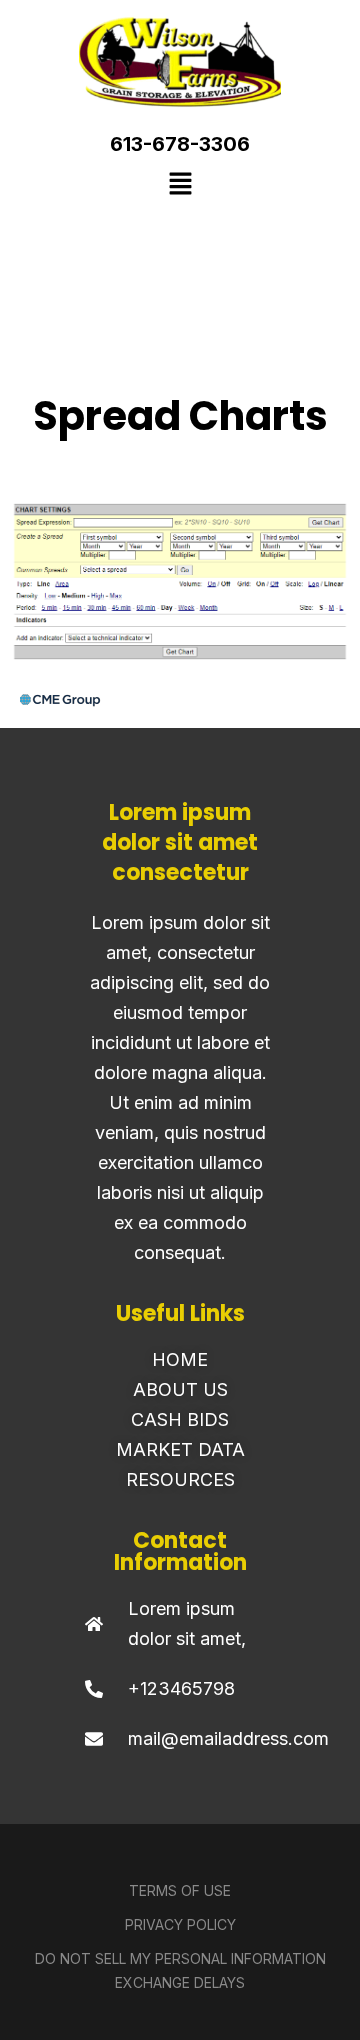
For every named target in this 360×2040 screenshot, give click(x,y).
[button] (180, 185)
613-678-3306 (180, 144)
